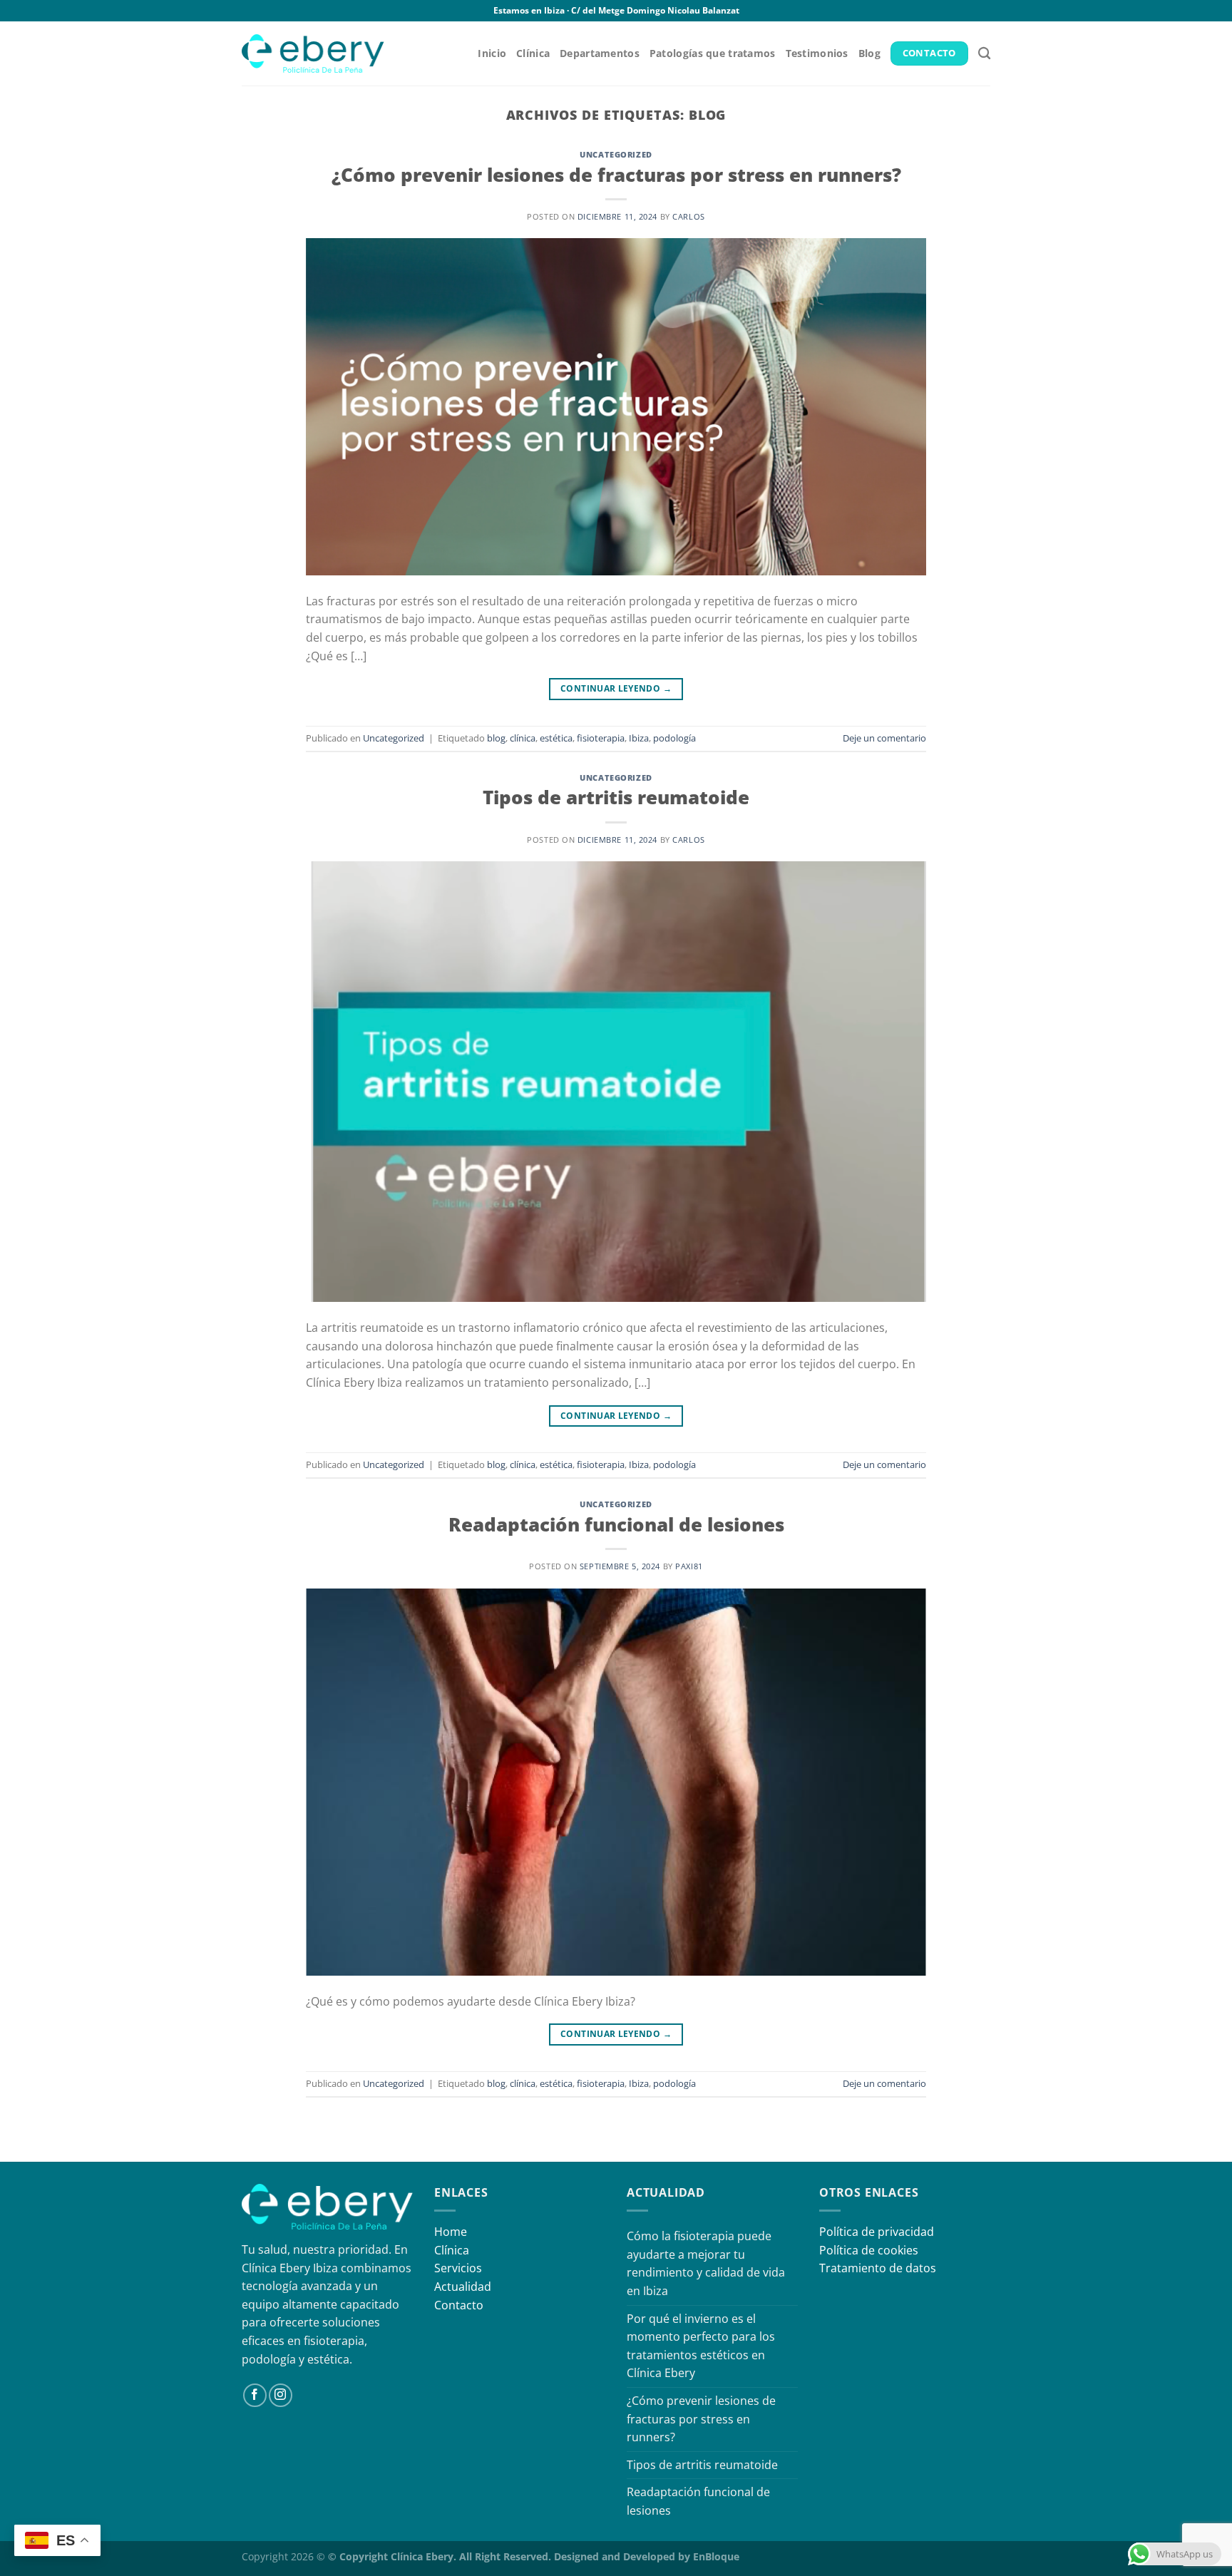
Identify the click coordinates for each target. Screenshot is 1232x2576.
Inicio (492, 53)
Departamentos (600, 53)
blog (496, 738)
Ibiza (639, 738)
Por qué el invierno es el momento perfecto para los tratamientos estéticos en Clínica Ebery (701, 2346)
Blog (869, 53)
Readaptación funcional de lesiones (616, 1525)
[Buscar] (984, 54)
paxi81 (689, 1566)
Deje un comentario (884, 738)
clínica (523, 738)
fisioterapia (601, 738)
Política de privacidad (877, 2232)
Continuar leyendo (616, 688)
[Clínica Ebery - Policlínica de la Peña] (313, 53)
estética (556, 738)
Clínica (533, 53)
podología (674, 738)
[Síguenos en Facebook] (255, 2395)
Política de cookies (869, 2250)
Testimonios (817, 53)
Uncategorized (616, 154)
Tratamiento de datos (878, 2268)
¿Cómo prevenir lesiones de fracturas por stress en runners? (616, 175)
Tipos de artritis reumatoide (616, 797)
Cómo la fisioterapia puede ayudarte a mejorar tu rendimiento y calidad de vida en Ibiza (706, 2263)
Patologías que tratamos (713, 53)
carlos (688, 216)
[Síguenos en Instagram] (281, 2395)
